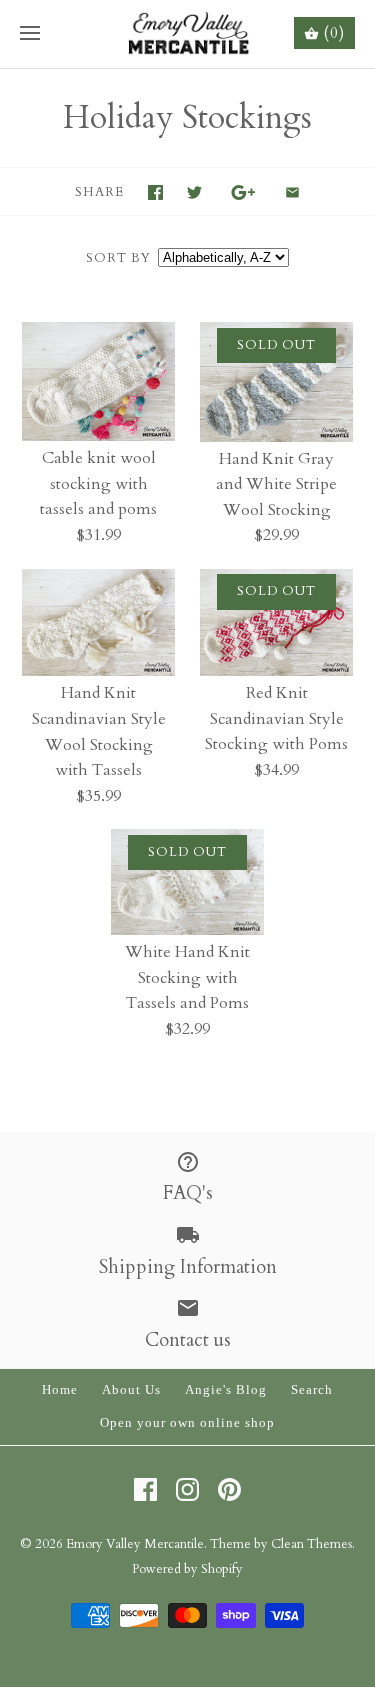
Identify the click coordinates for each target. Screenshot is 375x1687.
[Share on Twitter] (194, 192)
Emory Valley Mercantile (135, 1544)
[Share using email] (292, 192)
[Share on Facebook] (155, 192)
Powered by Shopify (187, 1569)
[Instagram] (187, 1489)
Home (60, 1390)
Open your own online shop (187, 1423)
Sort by (118, 258)
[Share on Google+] (243, 192)
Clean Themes (311, 1544)
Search (312, 1390)
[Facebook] (145, 1489)
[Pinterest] (229, 1489)
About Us (131, 1390)
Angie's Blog (226, 1390)
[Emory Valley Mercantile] (187, 34)
